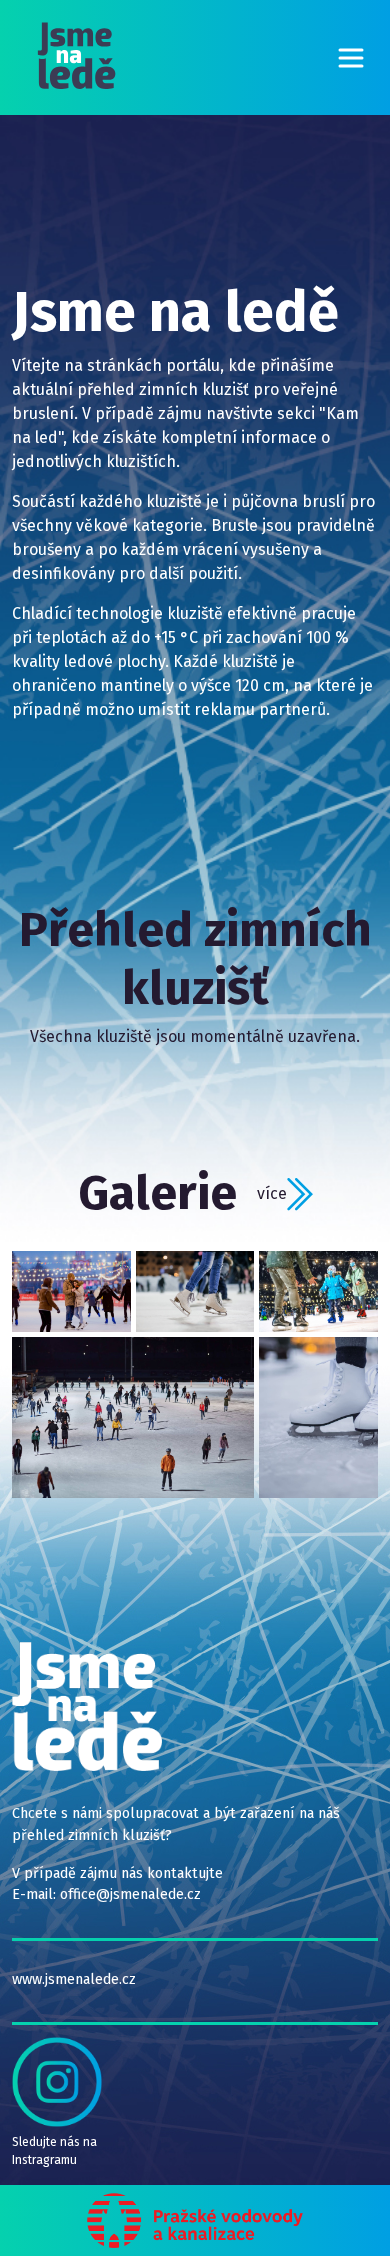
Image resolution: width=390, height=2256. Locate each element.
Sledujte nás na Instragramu (54, 2151)
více (272, 1192)
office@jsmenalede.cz (130, 1894)
